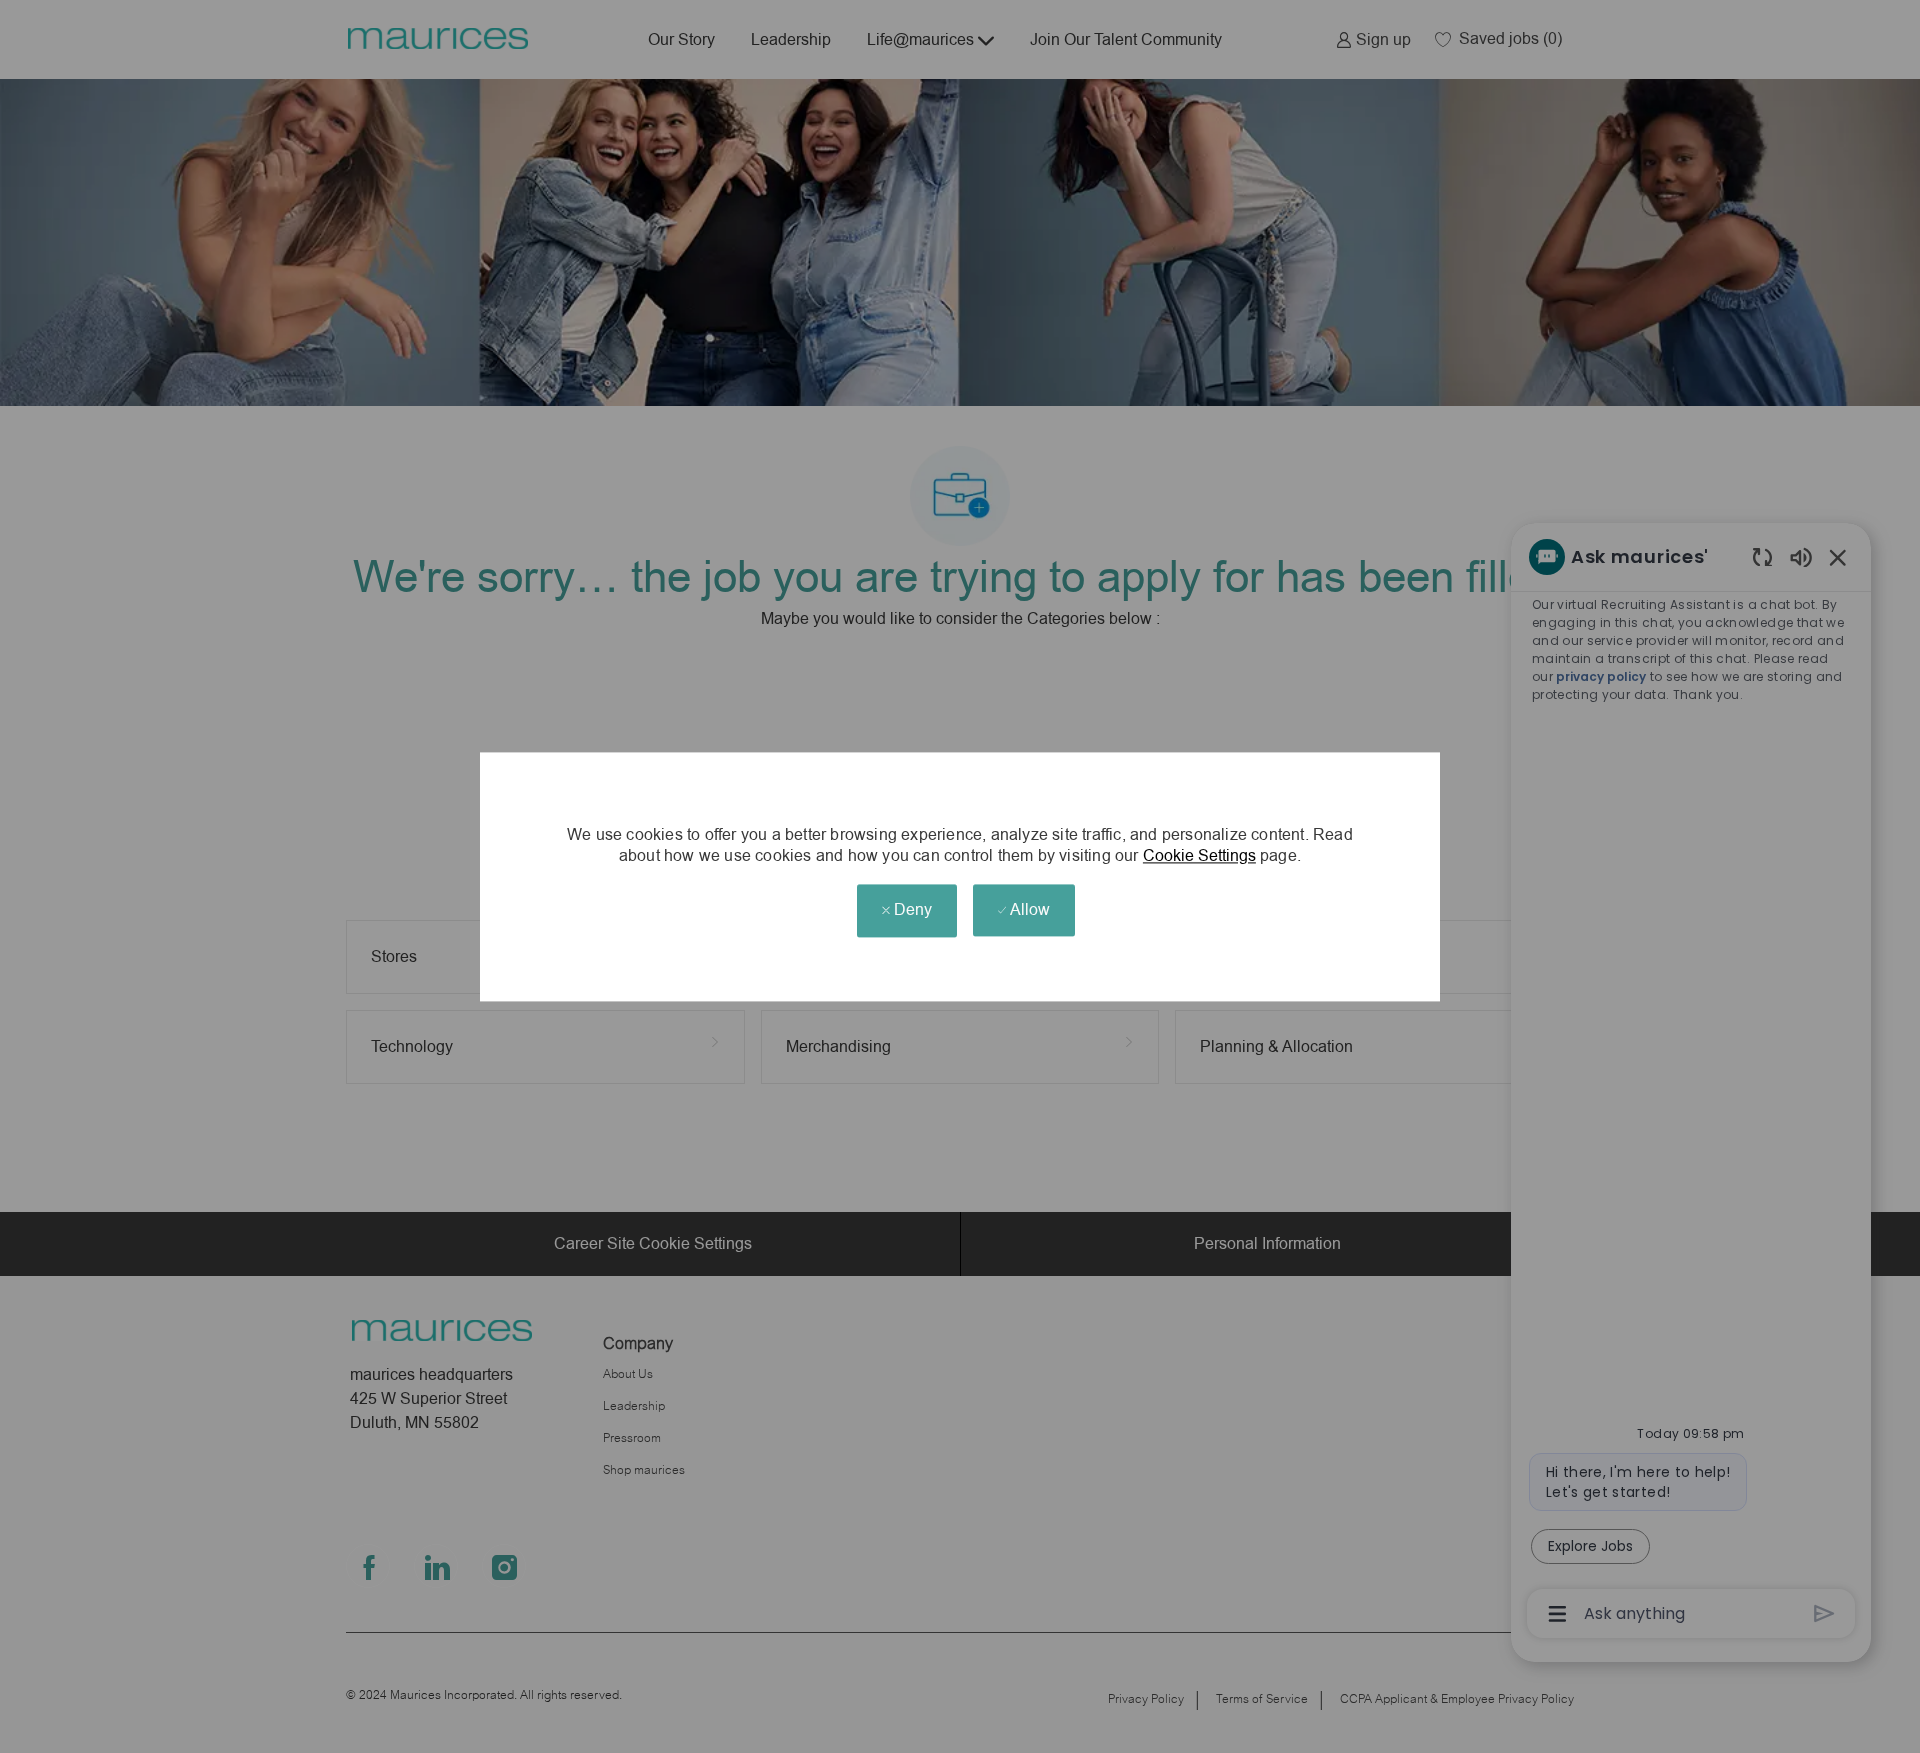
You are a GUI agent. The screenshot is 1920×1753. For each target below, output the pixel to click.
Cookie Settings (1199, 856)
